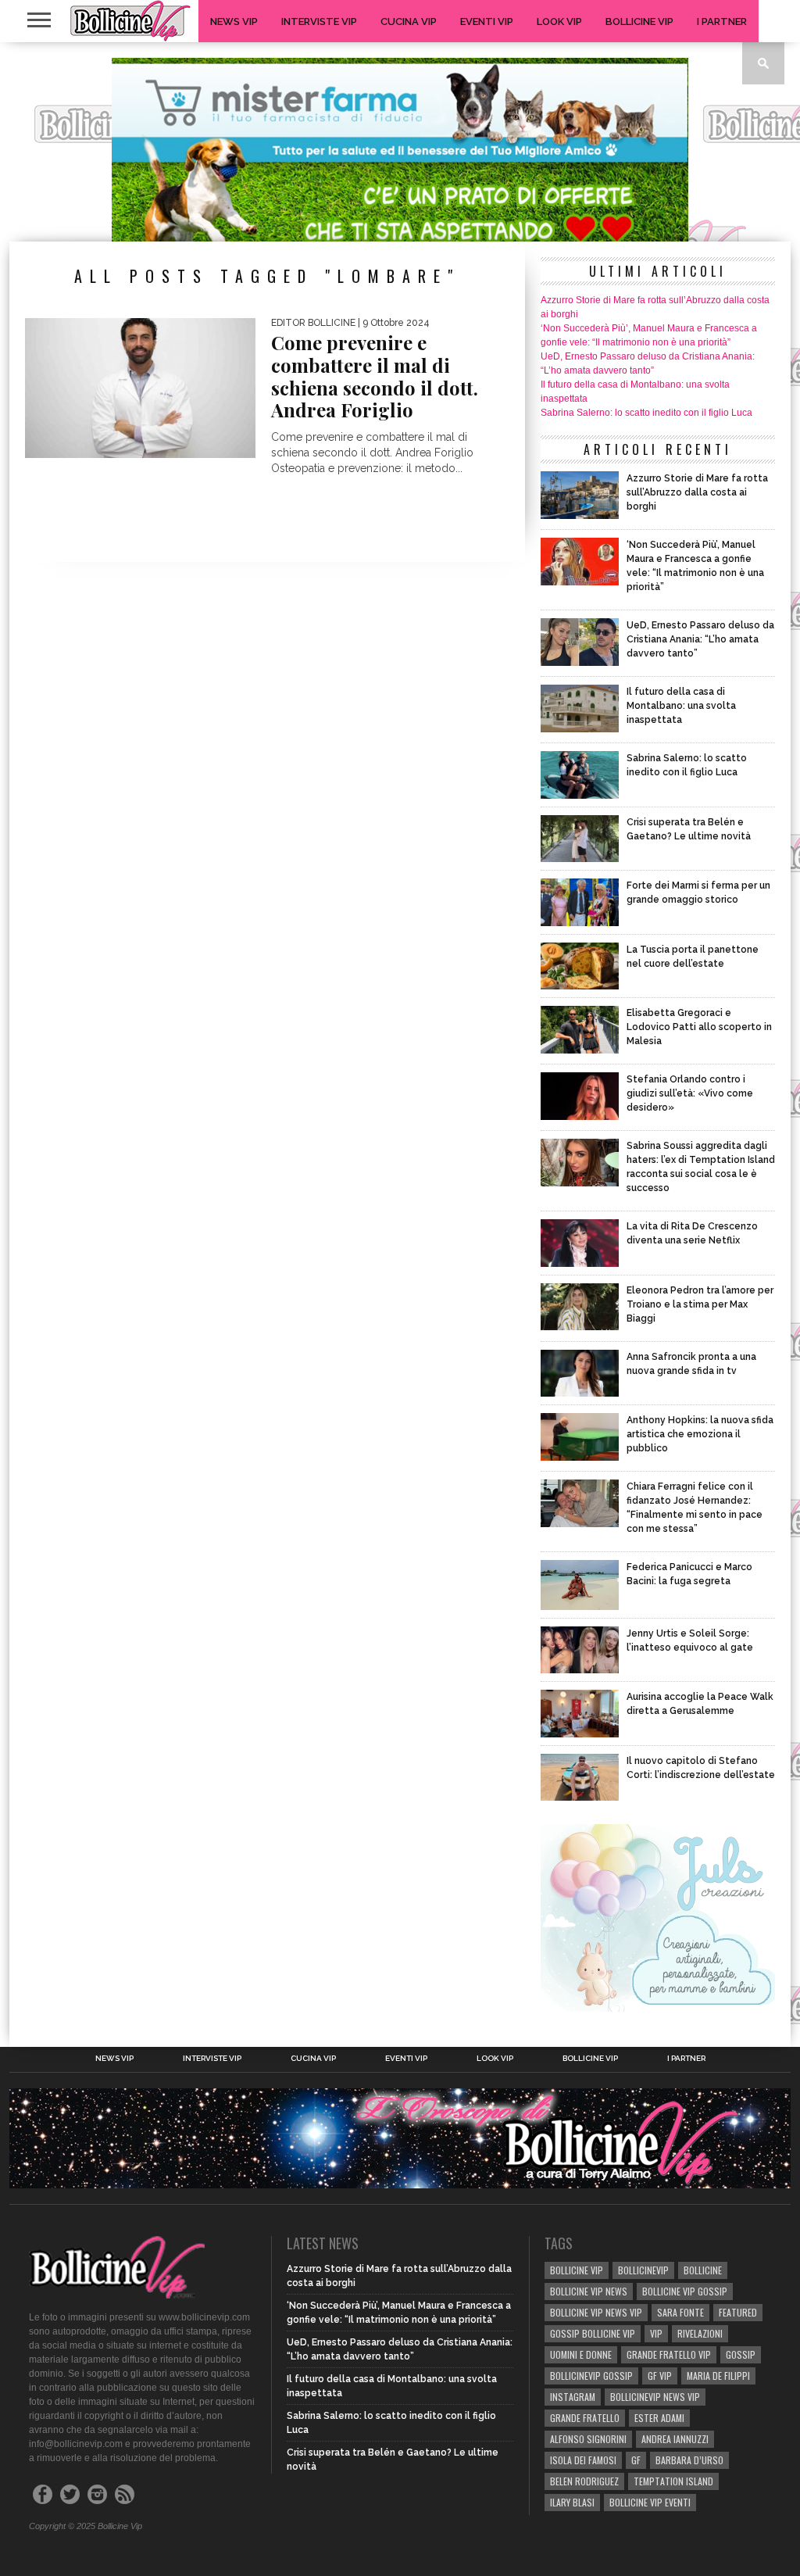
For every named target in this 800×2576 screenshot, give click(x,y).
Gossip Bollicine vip (593, 2333)
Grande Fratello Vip (669, 2354)
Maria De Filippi (718, 2376)
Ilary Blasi (572, 2502)
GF (636, 2460)
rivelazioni (700, 2333)
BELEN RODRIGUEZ (584, 2481)
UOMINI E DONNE (581, 2354)
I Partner (722, 21)
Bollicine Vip (639, 21)
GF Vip (660, 2376)
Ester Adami (659, 2418)
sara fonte (680, 2312)
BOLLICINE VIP (577, 2270)
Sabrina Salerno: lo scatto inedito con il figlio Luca (646, 413)
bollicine (703, 2270)
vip (656, 2333)
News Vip (234, 21)
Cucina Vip (409, 21)
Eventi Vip (487, 21)
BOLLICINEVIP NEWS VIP (655, 2397)
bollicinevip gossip (591, 2376)
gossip (741, 2354)
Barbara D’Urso (689, 2460)
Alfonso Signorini (588, 2439)
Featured (738, 2312)
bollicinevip (643, 2270)
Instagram (573, 2397)
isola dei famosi (583, 2460)
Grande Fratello (585, 2418)
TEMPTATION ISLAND (673, 2481)
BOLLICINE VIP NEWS (589, 2291)
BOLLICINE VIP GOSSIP (685, 2291)
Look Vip (559, 21)
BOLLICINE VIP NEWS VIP (596, 2312)
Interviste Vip (319, 21)
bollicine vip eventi (650, 2502)
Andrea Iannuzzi (675, 2439)
